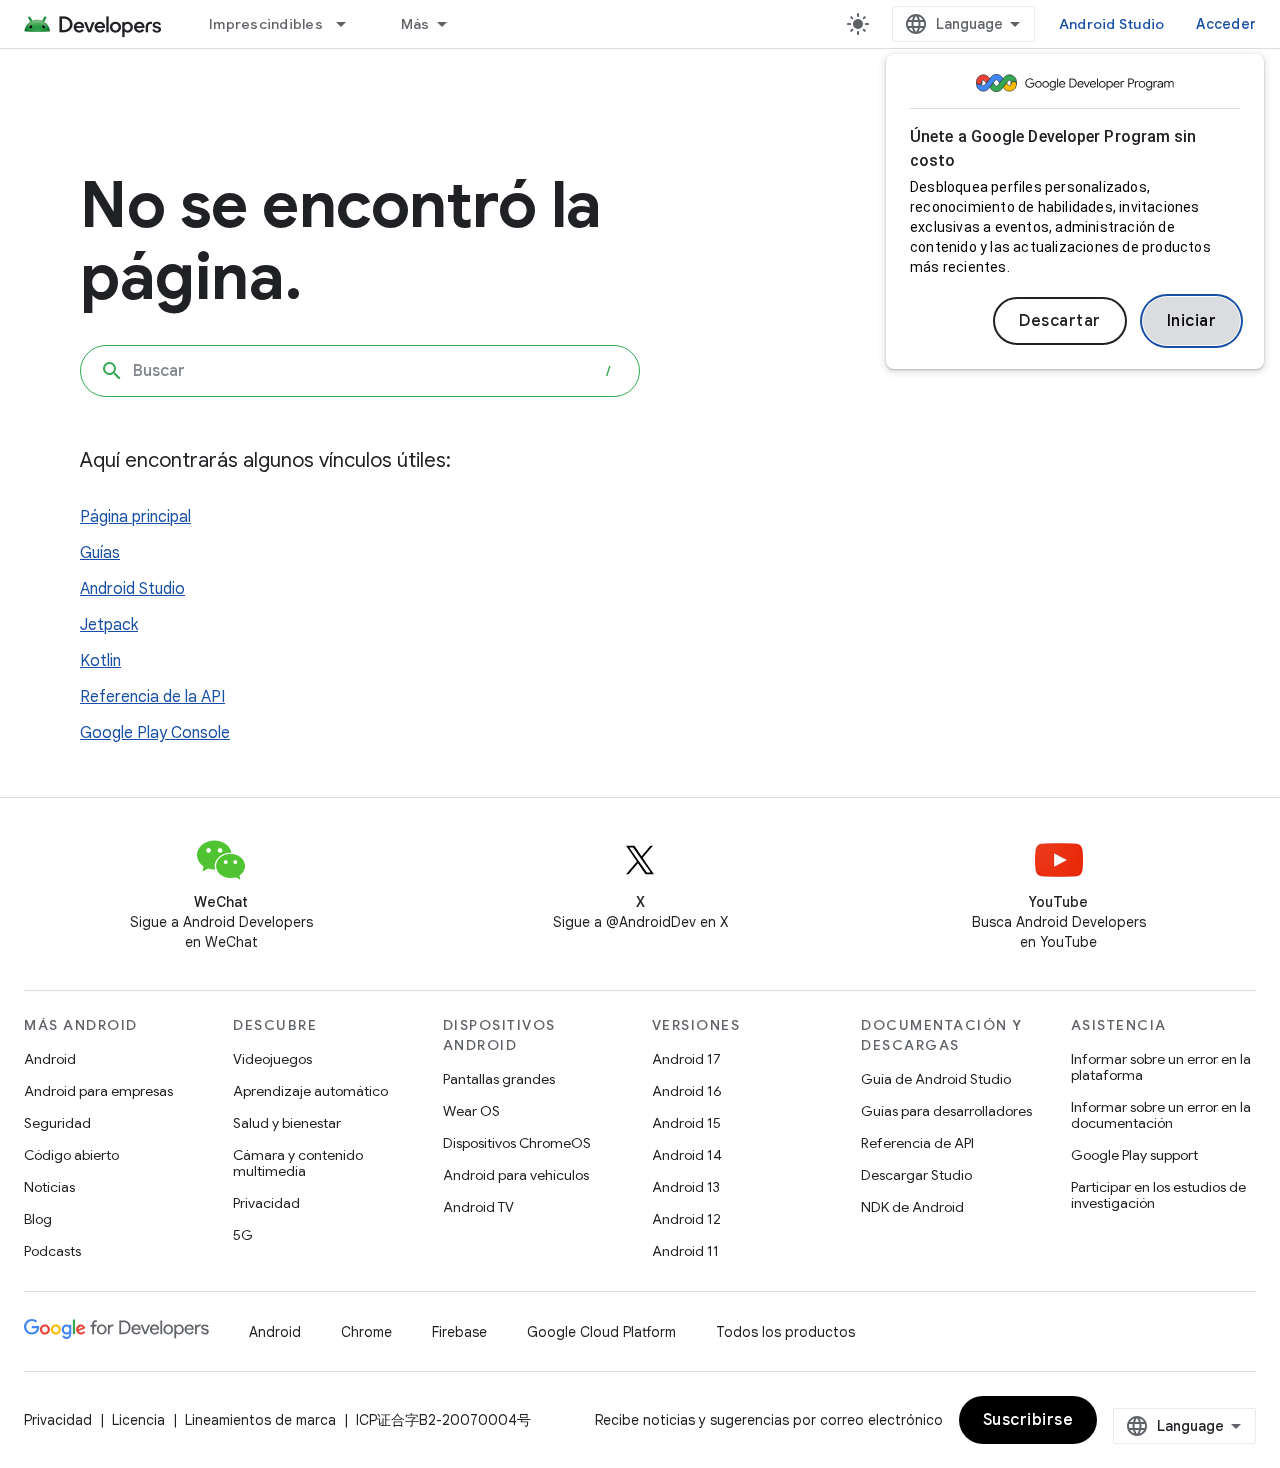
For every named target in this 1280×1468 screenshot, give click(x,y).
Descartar (1060, 321)
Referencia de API (917, 1143)
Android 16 (687, 1091)
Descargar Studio (916, 1175)
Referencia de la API (152, 697)
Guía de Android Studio (936, 1079)
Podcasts (52, 1251)
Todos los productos (785, 1332)
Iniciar (1192, 321)
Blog (38, 1219)
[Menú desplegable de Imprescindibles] (350, 24)
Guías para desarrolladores (946, 1111)
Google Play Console (155, 733)
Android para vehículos (516, 1175)
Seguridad (57, 1123)
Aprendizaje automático (310, 1091)
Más (415, 24)
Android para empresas (98, 1091)
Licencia (138, 1420)
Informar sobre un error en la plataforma (1161, 1067)
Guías (100, 553)
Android (50, 1059)
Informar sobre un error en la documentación (1161, 1115)
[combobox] (360, 371)
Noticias (49, 1187)
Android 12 (686, 1219)
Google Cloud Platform (601, 1332)
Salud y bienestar (287, 1123)
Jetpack (109, 625)
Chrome (366, 1332)
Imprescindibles (266, 24)
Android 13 (686, 1187)
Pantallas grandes (499, 1079)
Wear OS (471, 1111)
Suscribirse (1028, 1420)
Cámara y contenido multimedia (298, 1163)
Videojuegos (272, 1059)
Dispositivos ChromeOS (517, 1143)
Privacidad (266, 1203)
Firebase (459, 1332)
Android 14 (687, 1155)
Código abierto (71, 1155)
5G (243, 1235)
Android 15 (686, 1123)
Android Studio (1112, 24)
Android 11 (685, 1251)
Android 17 (686, 1059)
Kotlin (100, 661)
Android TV (478, 1207)
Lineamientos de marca (260, 1420)
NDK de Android (912, 1207)
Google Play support (1134, 1155)
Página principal (135, 517)
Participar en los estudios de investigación (1158, 1195)
